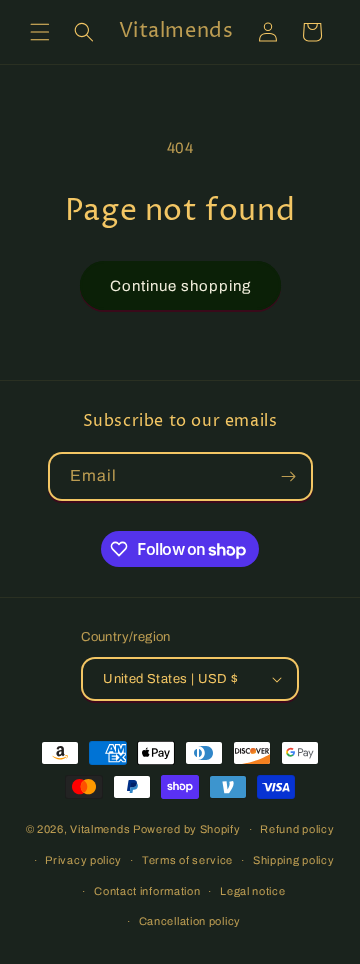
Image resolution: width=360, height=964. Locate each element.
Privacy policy (83, 860)
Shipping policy (294, 860)
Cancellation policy (190, 921)
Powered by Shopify (187, 829)
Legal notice (252, 891)
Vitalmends (100, 829)
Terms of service (187, 860)
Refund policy (297, 829)
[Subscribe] (289, 476)
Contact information (147, 891)
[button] (40, 32)
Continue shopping (180, 286)
